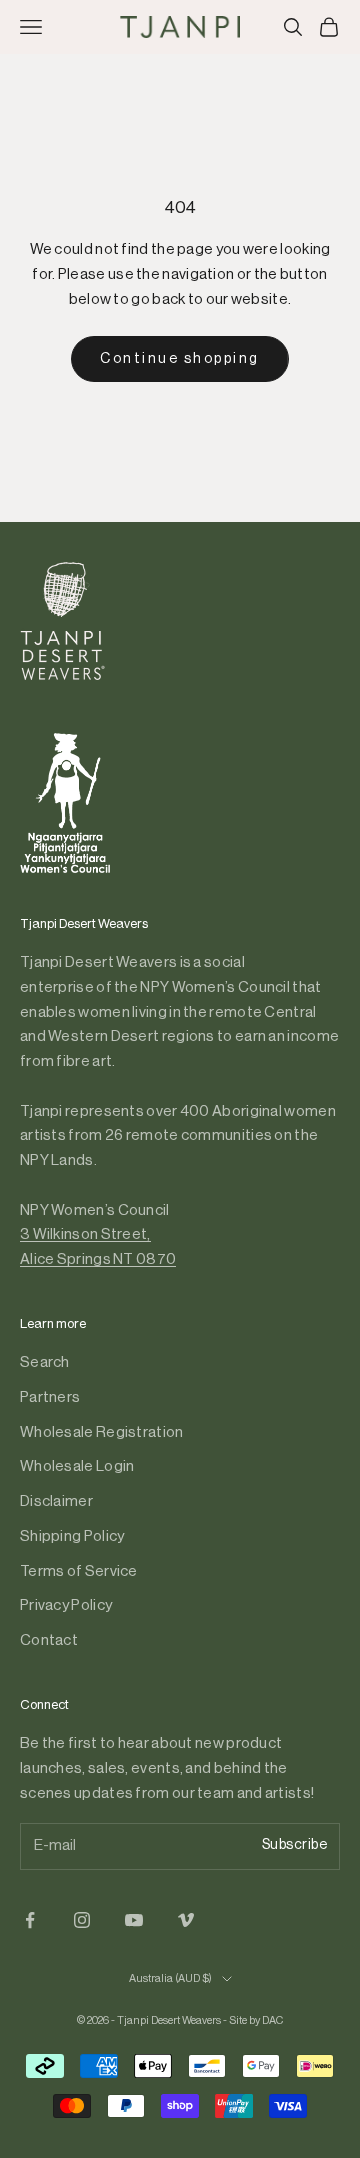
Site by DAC (256, 2020)
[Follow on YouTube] (134, 1920)
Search (45, 1362)
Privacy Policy (66, 1605)
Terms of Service (79, 1571)
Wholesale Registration (102, 1432)
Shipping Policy (72, 1536)
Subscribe (295, 1845)
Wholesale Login (77, 1466)
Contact (49, 1640)
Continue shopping (180, 359)
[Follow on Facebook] (30, 1920)
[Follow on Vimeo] (186, 1920)
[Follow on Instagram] (82, 1920)
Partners (50, 1397)
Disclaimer (56, 1501)
